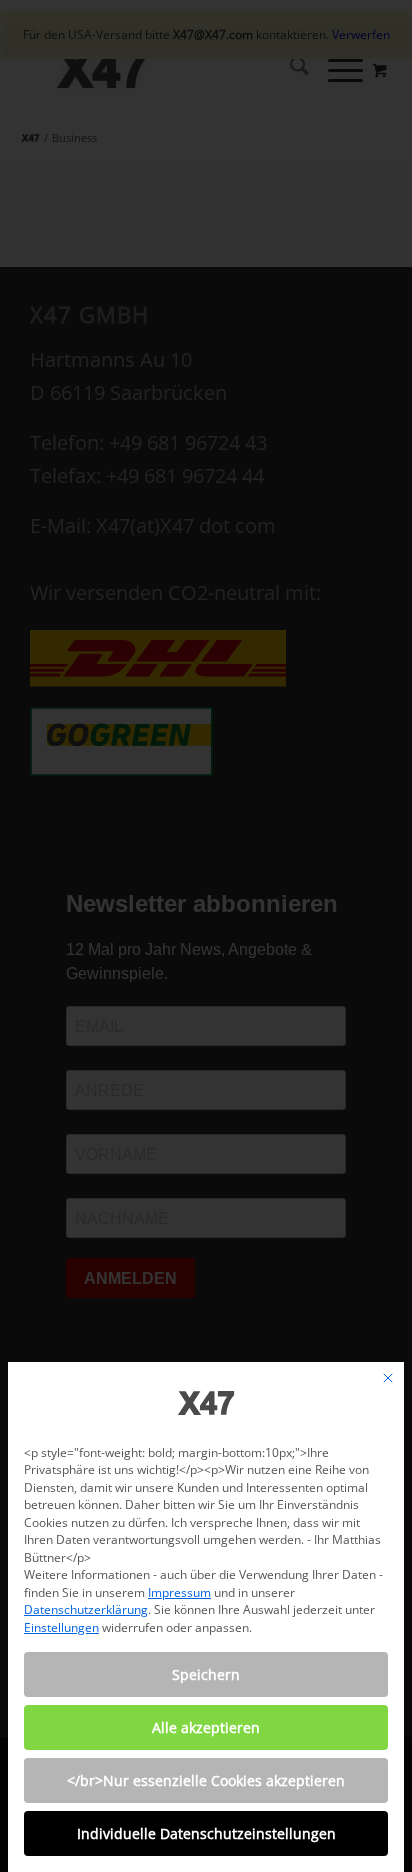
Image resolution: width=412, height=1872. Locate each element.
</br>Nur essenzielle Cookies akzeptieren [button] (206, 1780)
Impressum (179, 1592)
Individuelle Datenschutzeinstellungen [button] (206, 1833)
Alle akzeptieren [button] (206, 1727)
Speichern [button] (206, 1674)
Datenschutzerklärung (86, 1609)
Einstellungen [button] (61, 1627)
